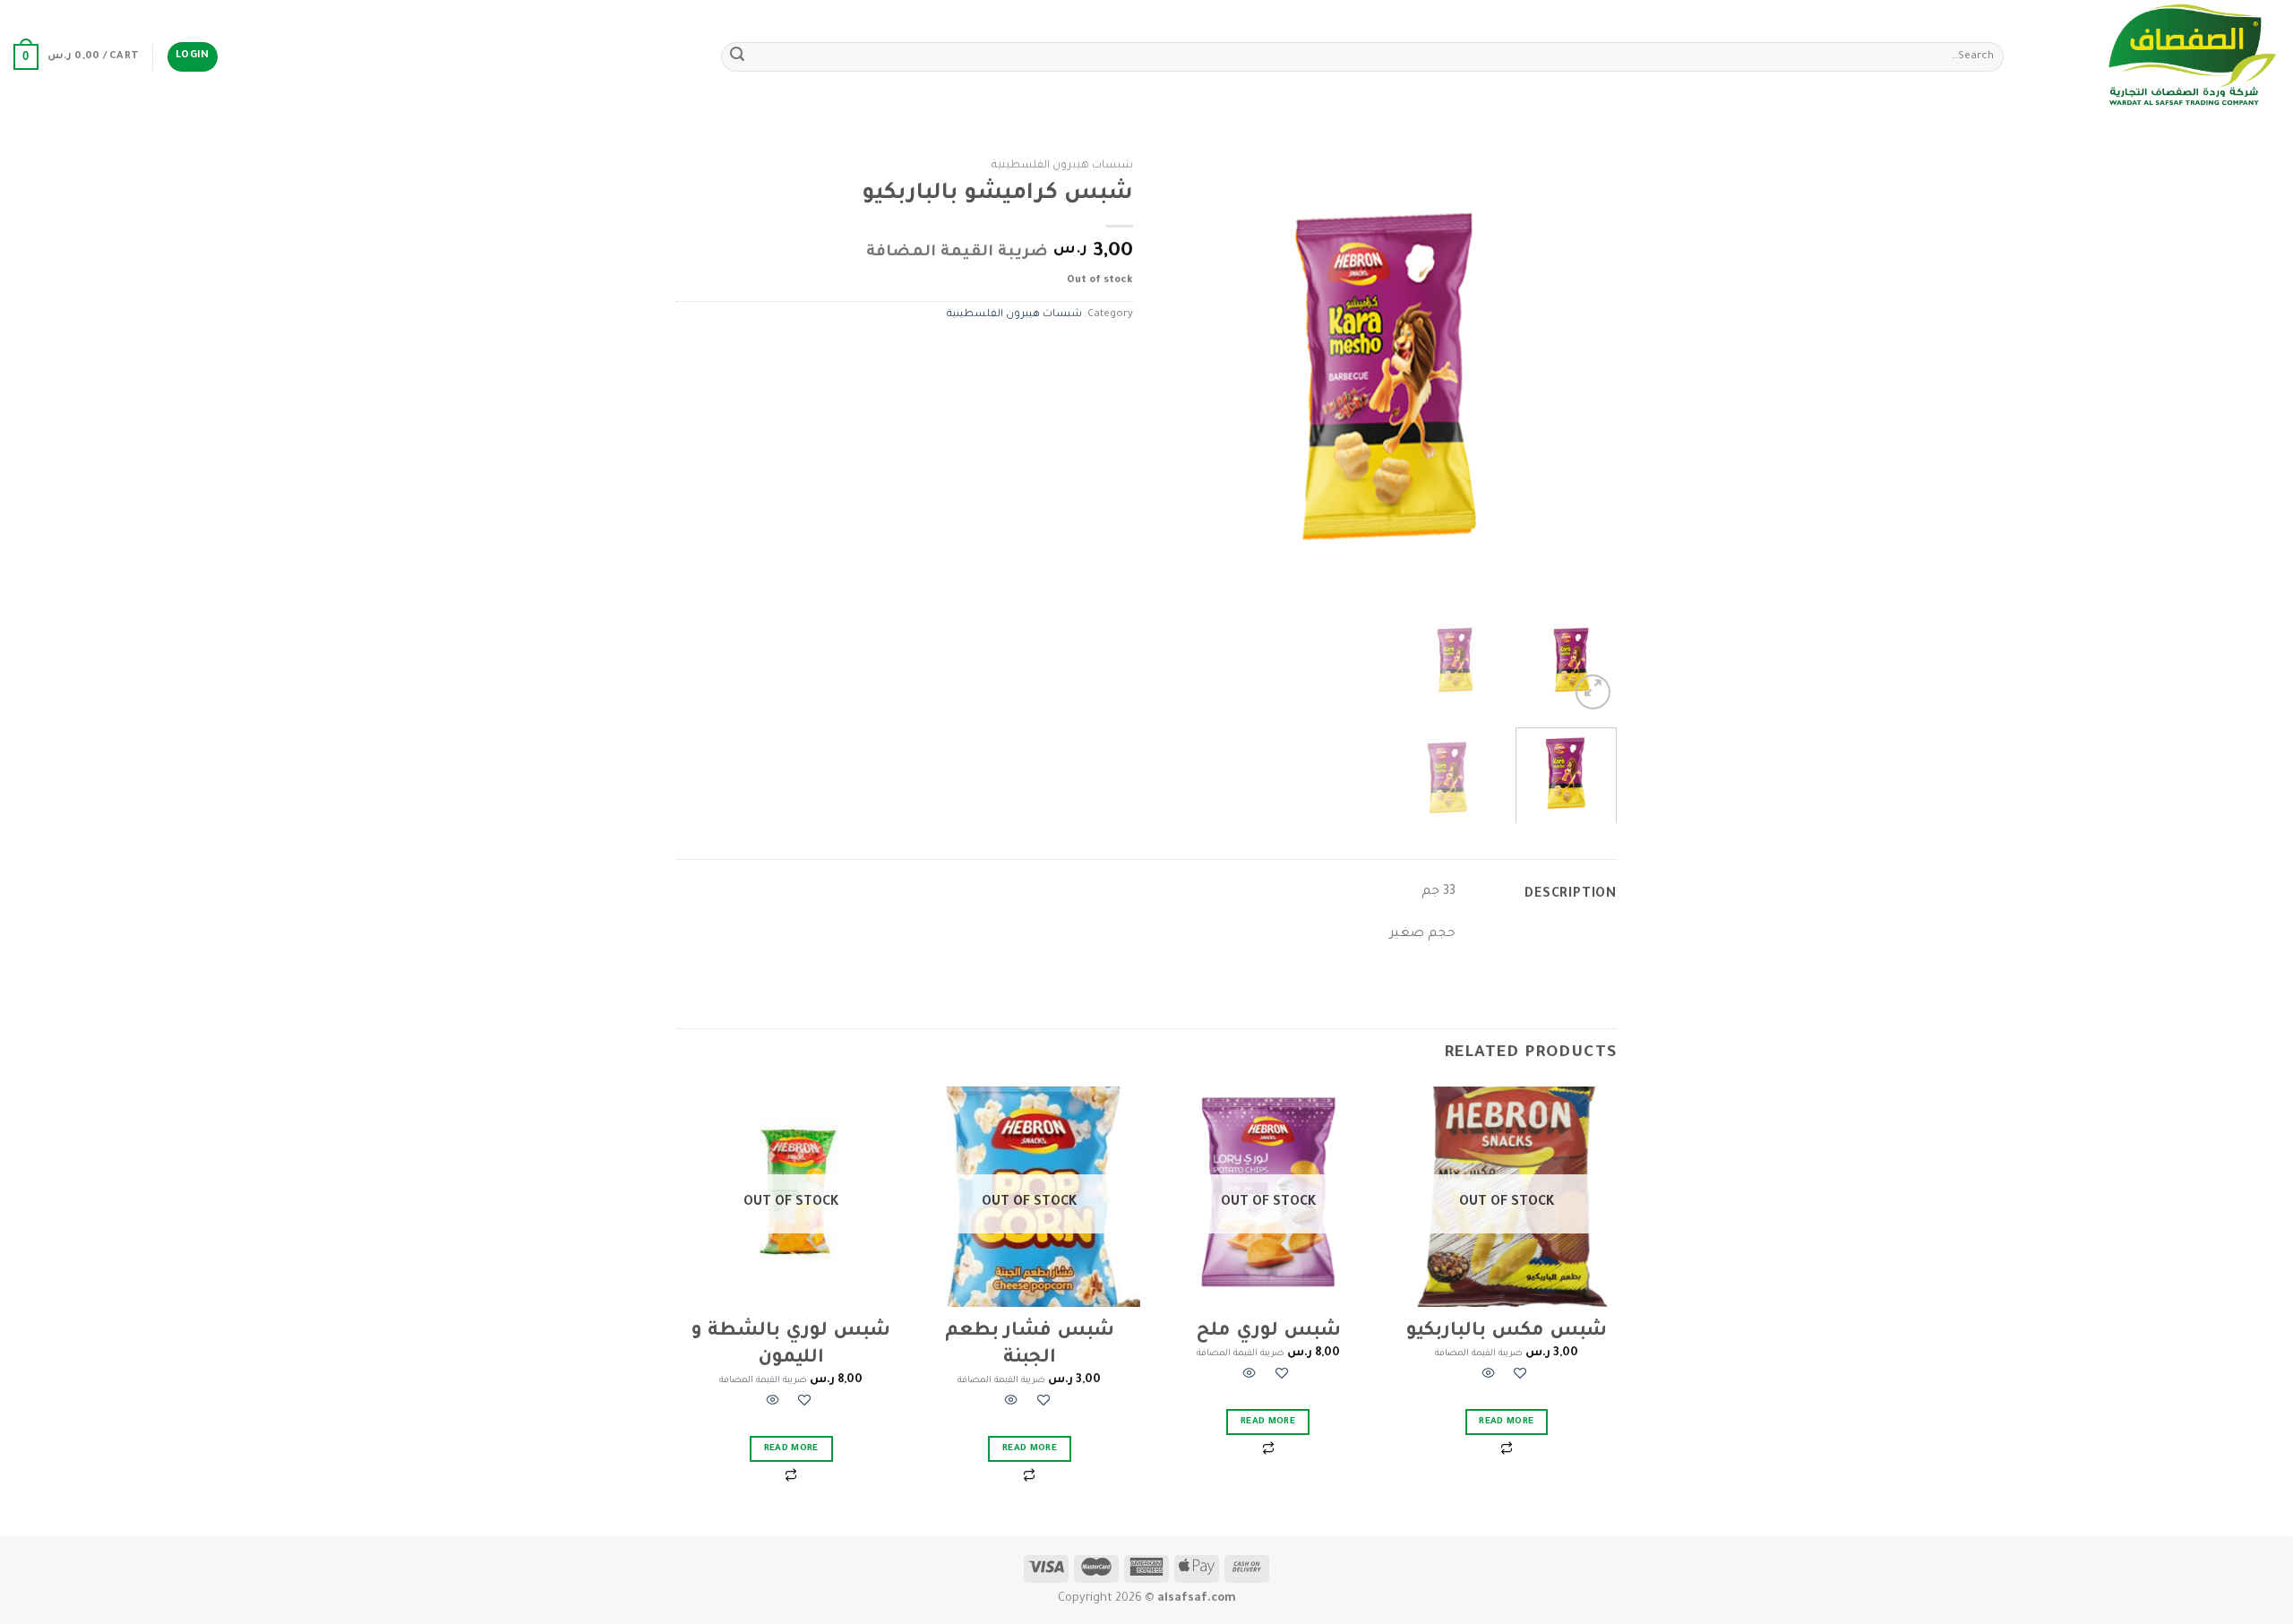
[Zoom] (1593, 692)
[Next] (1179, 378)
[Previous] (1585, 378)
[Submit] (737, 57)
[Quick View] (1489, 1376)
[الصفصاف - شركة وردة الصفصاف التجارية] (2155, 57)
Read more (1506, 1422)
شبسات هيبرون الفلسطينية (1062, 166)
